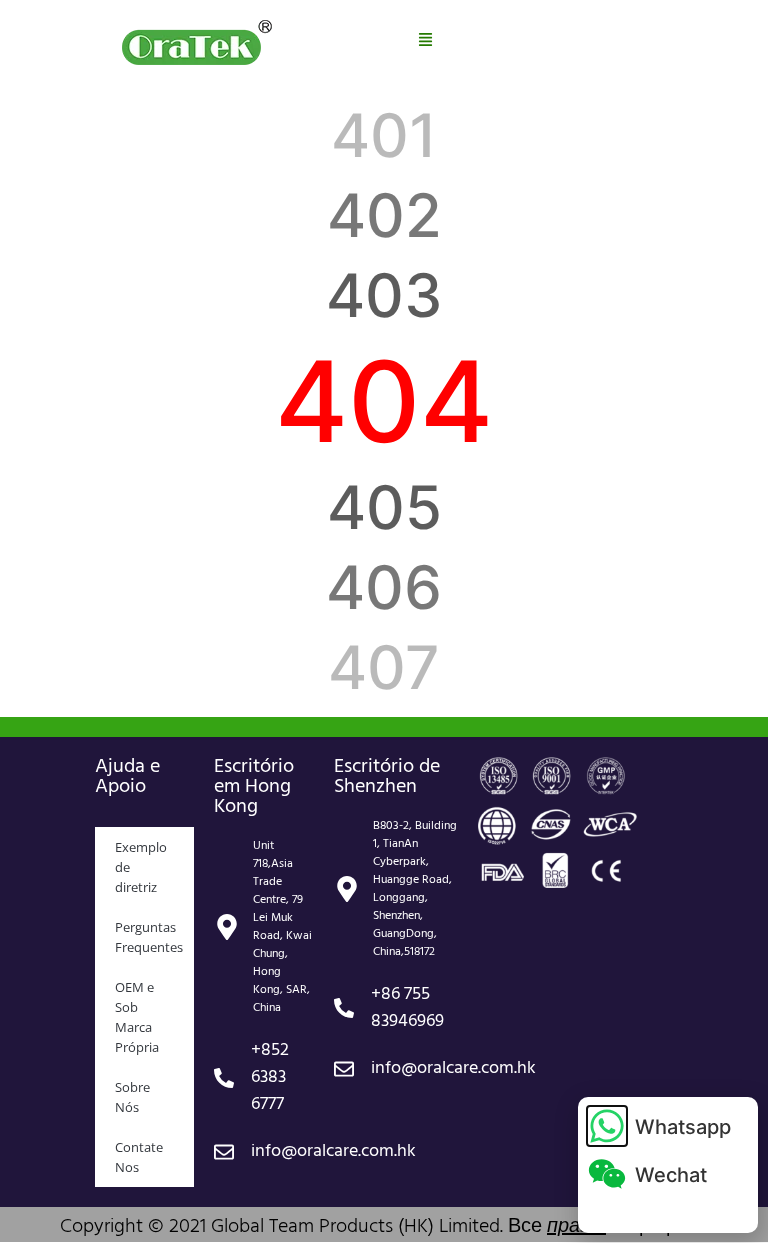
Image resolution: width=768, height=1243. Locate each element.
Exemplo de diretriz (141, 867)
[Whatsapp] (607, 1126)
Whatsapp (683, 1127)
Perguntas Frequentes (149, 937)
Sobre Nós (132, 1097)
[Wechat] (607, 1174)
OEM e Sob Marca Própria (137, 1017)
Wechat (671, 1175)
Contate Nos (139, 1157)
